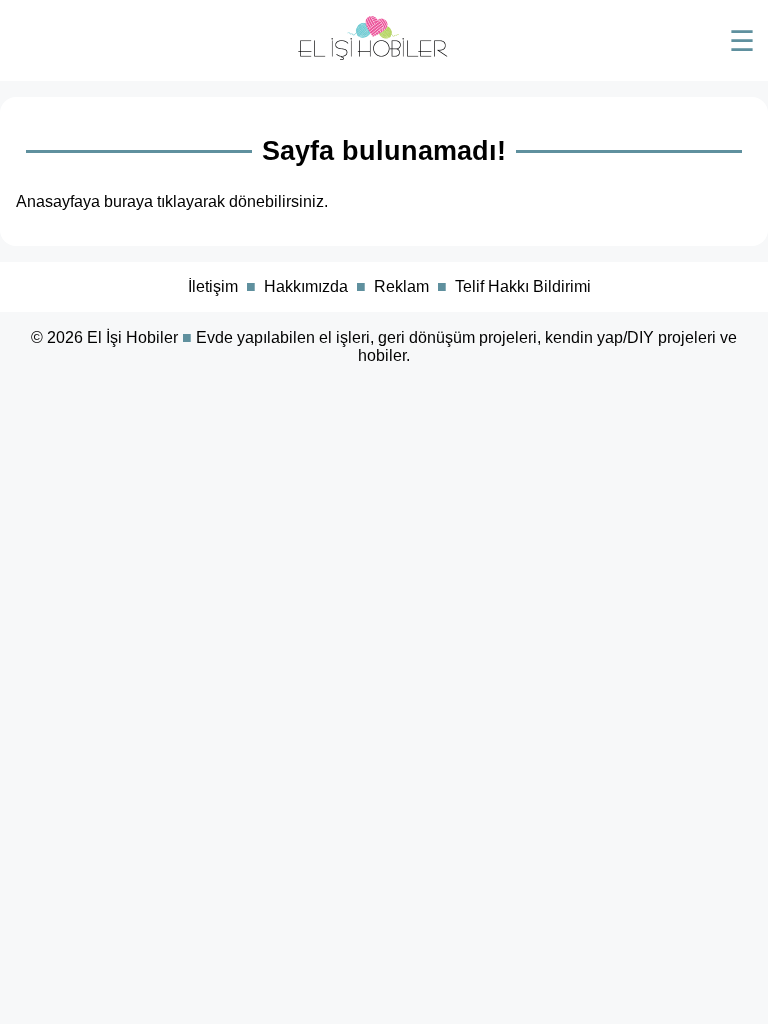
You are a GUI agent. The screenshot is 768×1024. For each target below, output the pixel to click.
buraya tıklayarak (164, 201)
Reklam (401, 286)
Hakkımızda (306, 286)
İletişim (213, 286)
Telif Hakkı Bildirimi (523, 286)
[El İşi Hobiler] (373, 55)
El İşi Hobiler (132, 337)
